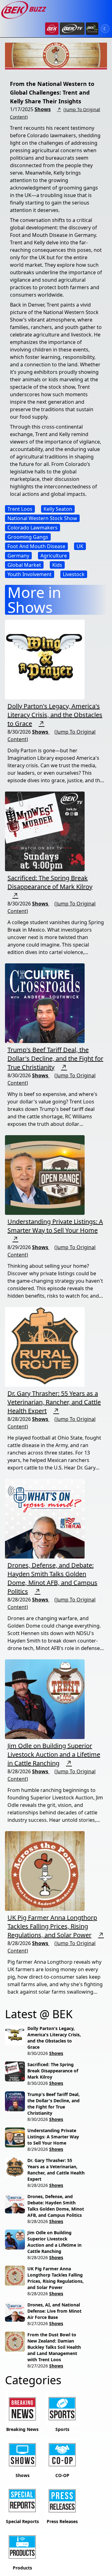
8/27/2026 (38, 2323)
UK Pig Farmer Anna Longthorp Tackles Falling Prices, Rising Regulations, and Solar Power (52, 1926)
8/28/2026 (38, 2185)
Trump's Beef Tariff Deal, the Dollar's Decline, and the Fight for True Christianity (55, 1058)
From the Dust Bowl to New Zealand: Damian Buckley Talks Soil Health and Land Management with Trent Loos (54, 2347)
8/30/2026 (38, 2053)
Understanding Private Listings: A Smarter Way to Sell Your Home (55, 1226)
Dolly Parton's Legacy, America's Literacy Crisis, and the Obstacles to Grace (55, 715)
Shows (43, 109)
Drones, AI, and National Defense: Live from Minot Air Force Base (54, 2311)
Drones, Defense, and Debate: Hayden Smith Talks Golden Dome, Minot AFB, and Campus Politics (52, 1578)
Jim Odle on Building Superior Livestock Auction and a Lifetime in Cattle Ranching (54, 1754)
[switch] (105, 29)
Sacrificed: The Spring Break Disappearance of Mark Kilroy (50, 882)
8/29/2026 (38, 2149)
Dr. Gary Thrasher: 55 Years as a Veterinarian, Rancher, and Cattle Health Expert (54, 1402)
